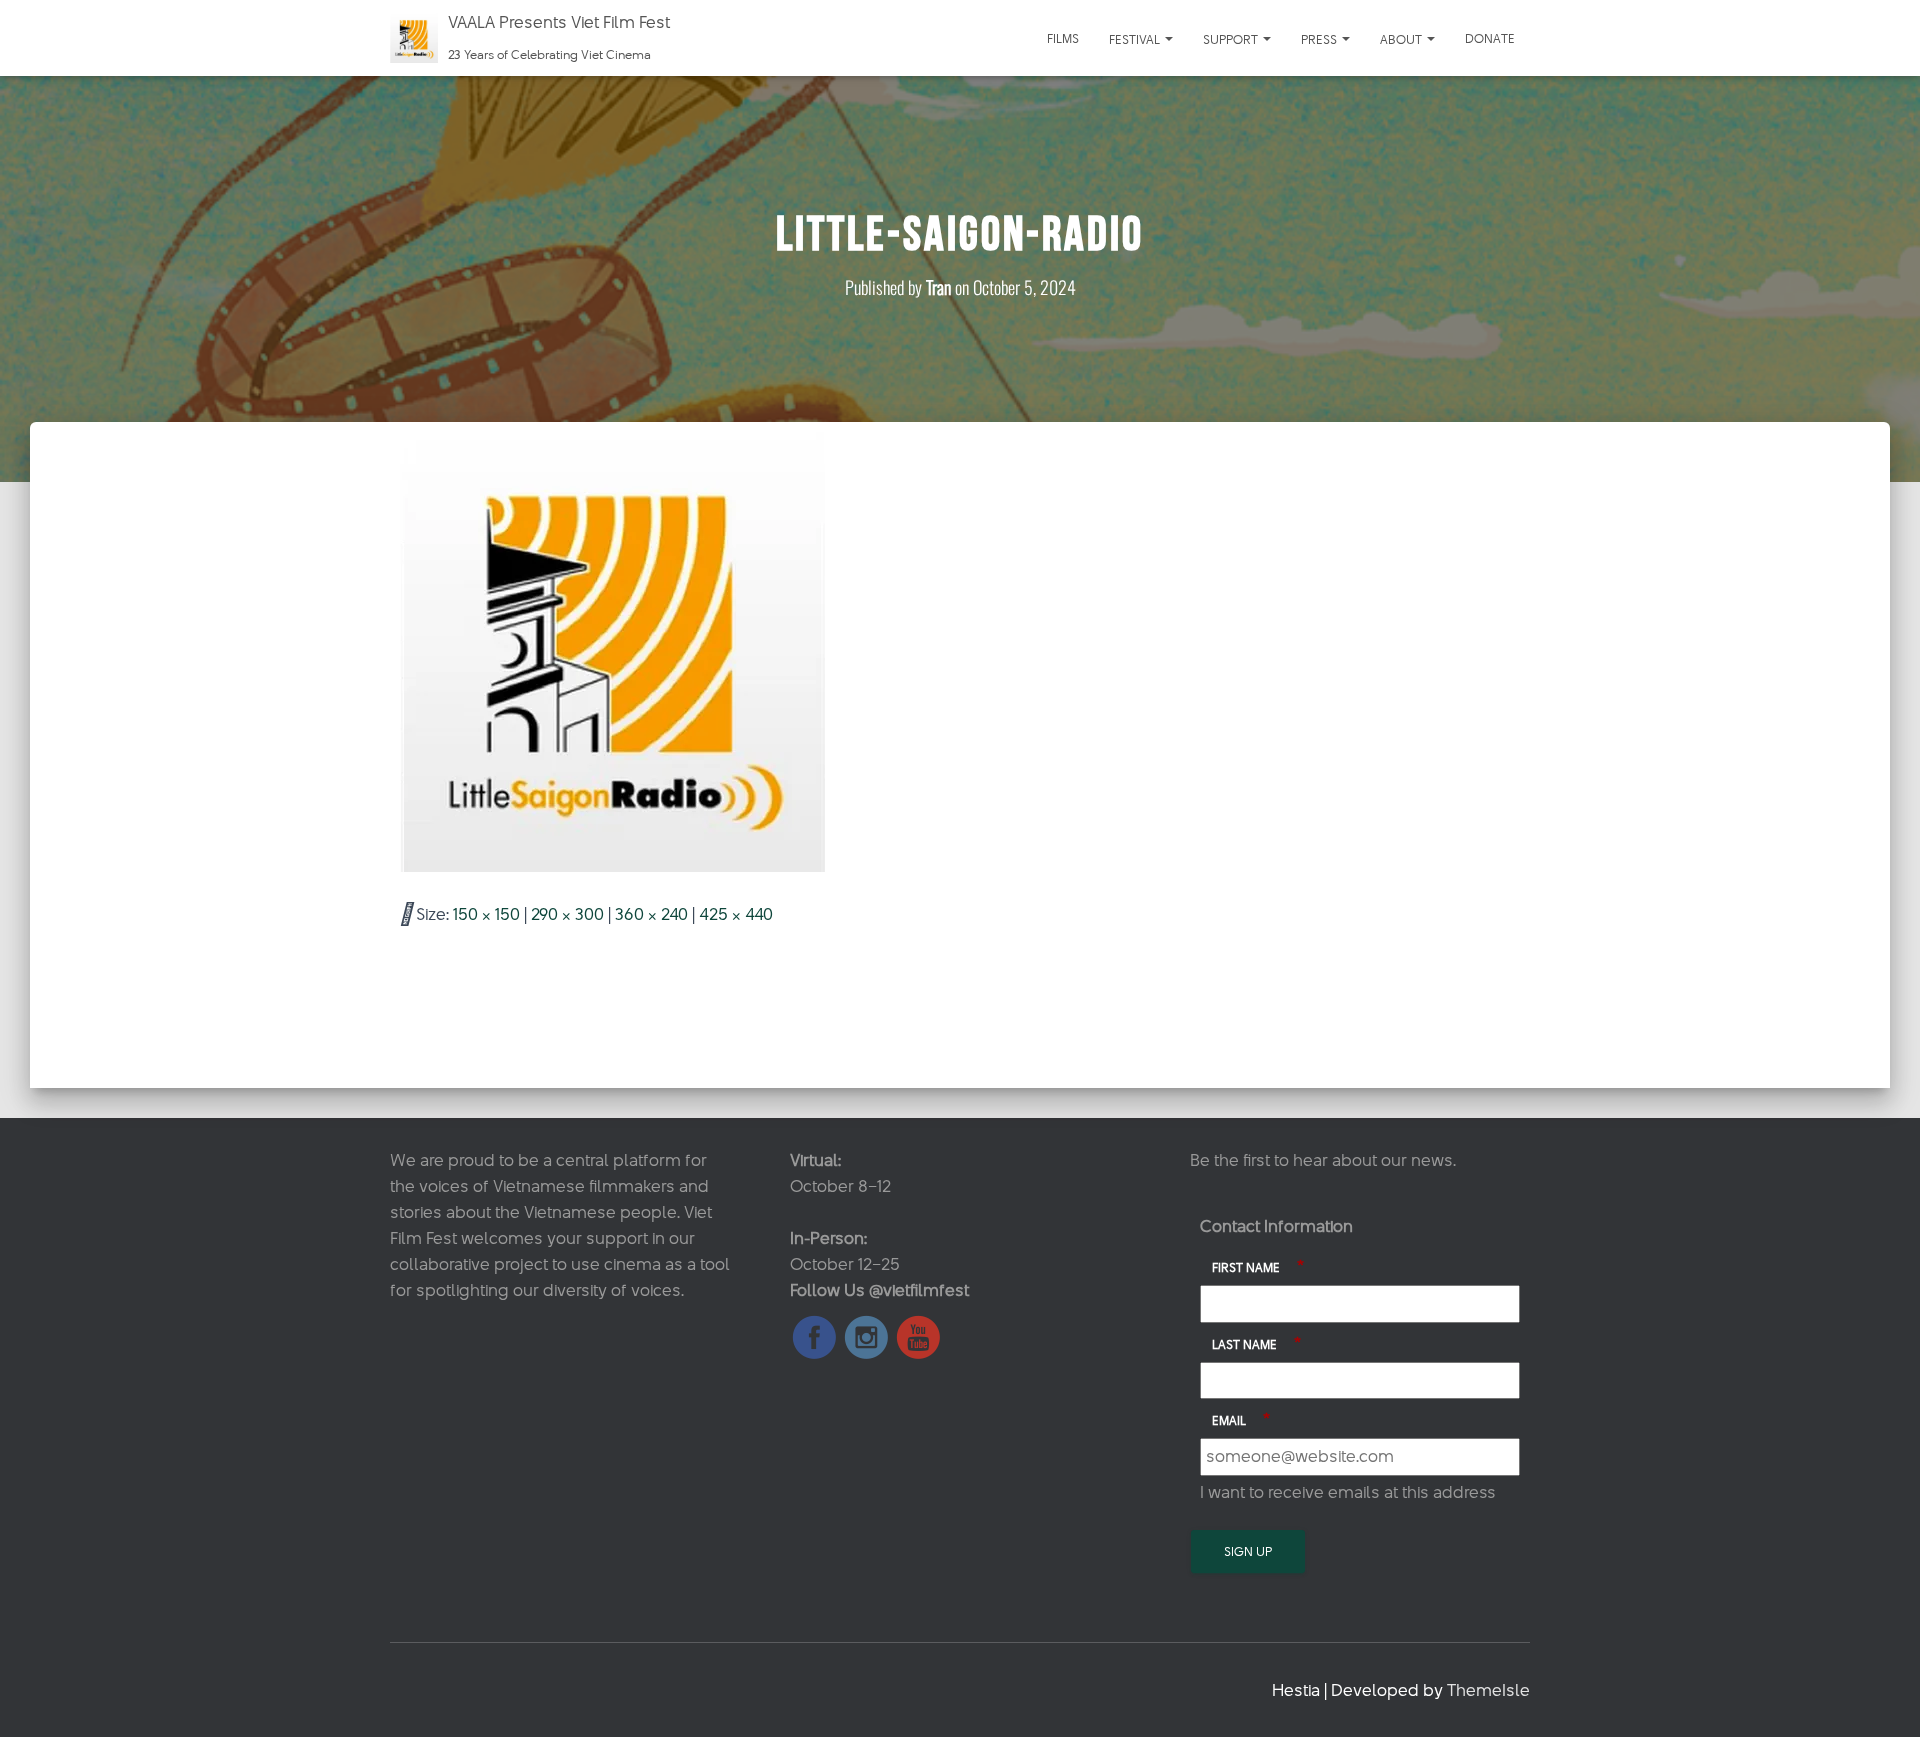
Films (1063, 38)
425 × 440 (736, 914)
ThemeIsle (1488, 1690)
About (1402, 39)
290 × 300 (567, 914)
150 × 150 (486, 914)
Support (1232, 39)
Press (1320, 39)
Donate (1490, 38)
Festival (1136, 39)
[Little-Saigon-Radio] (612, 651)
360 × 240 (651, 914)
